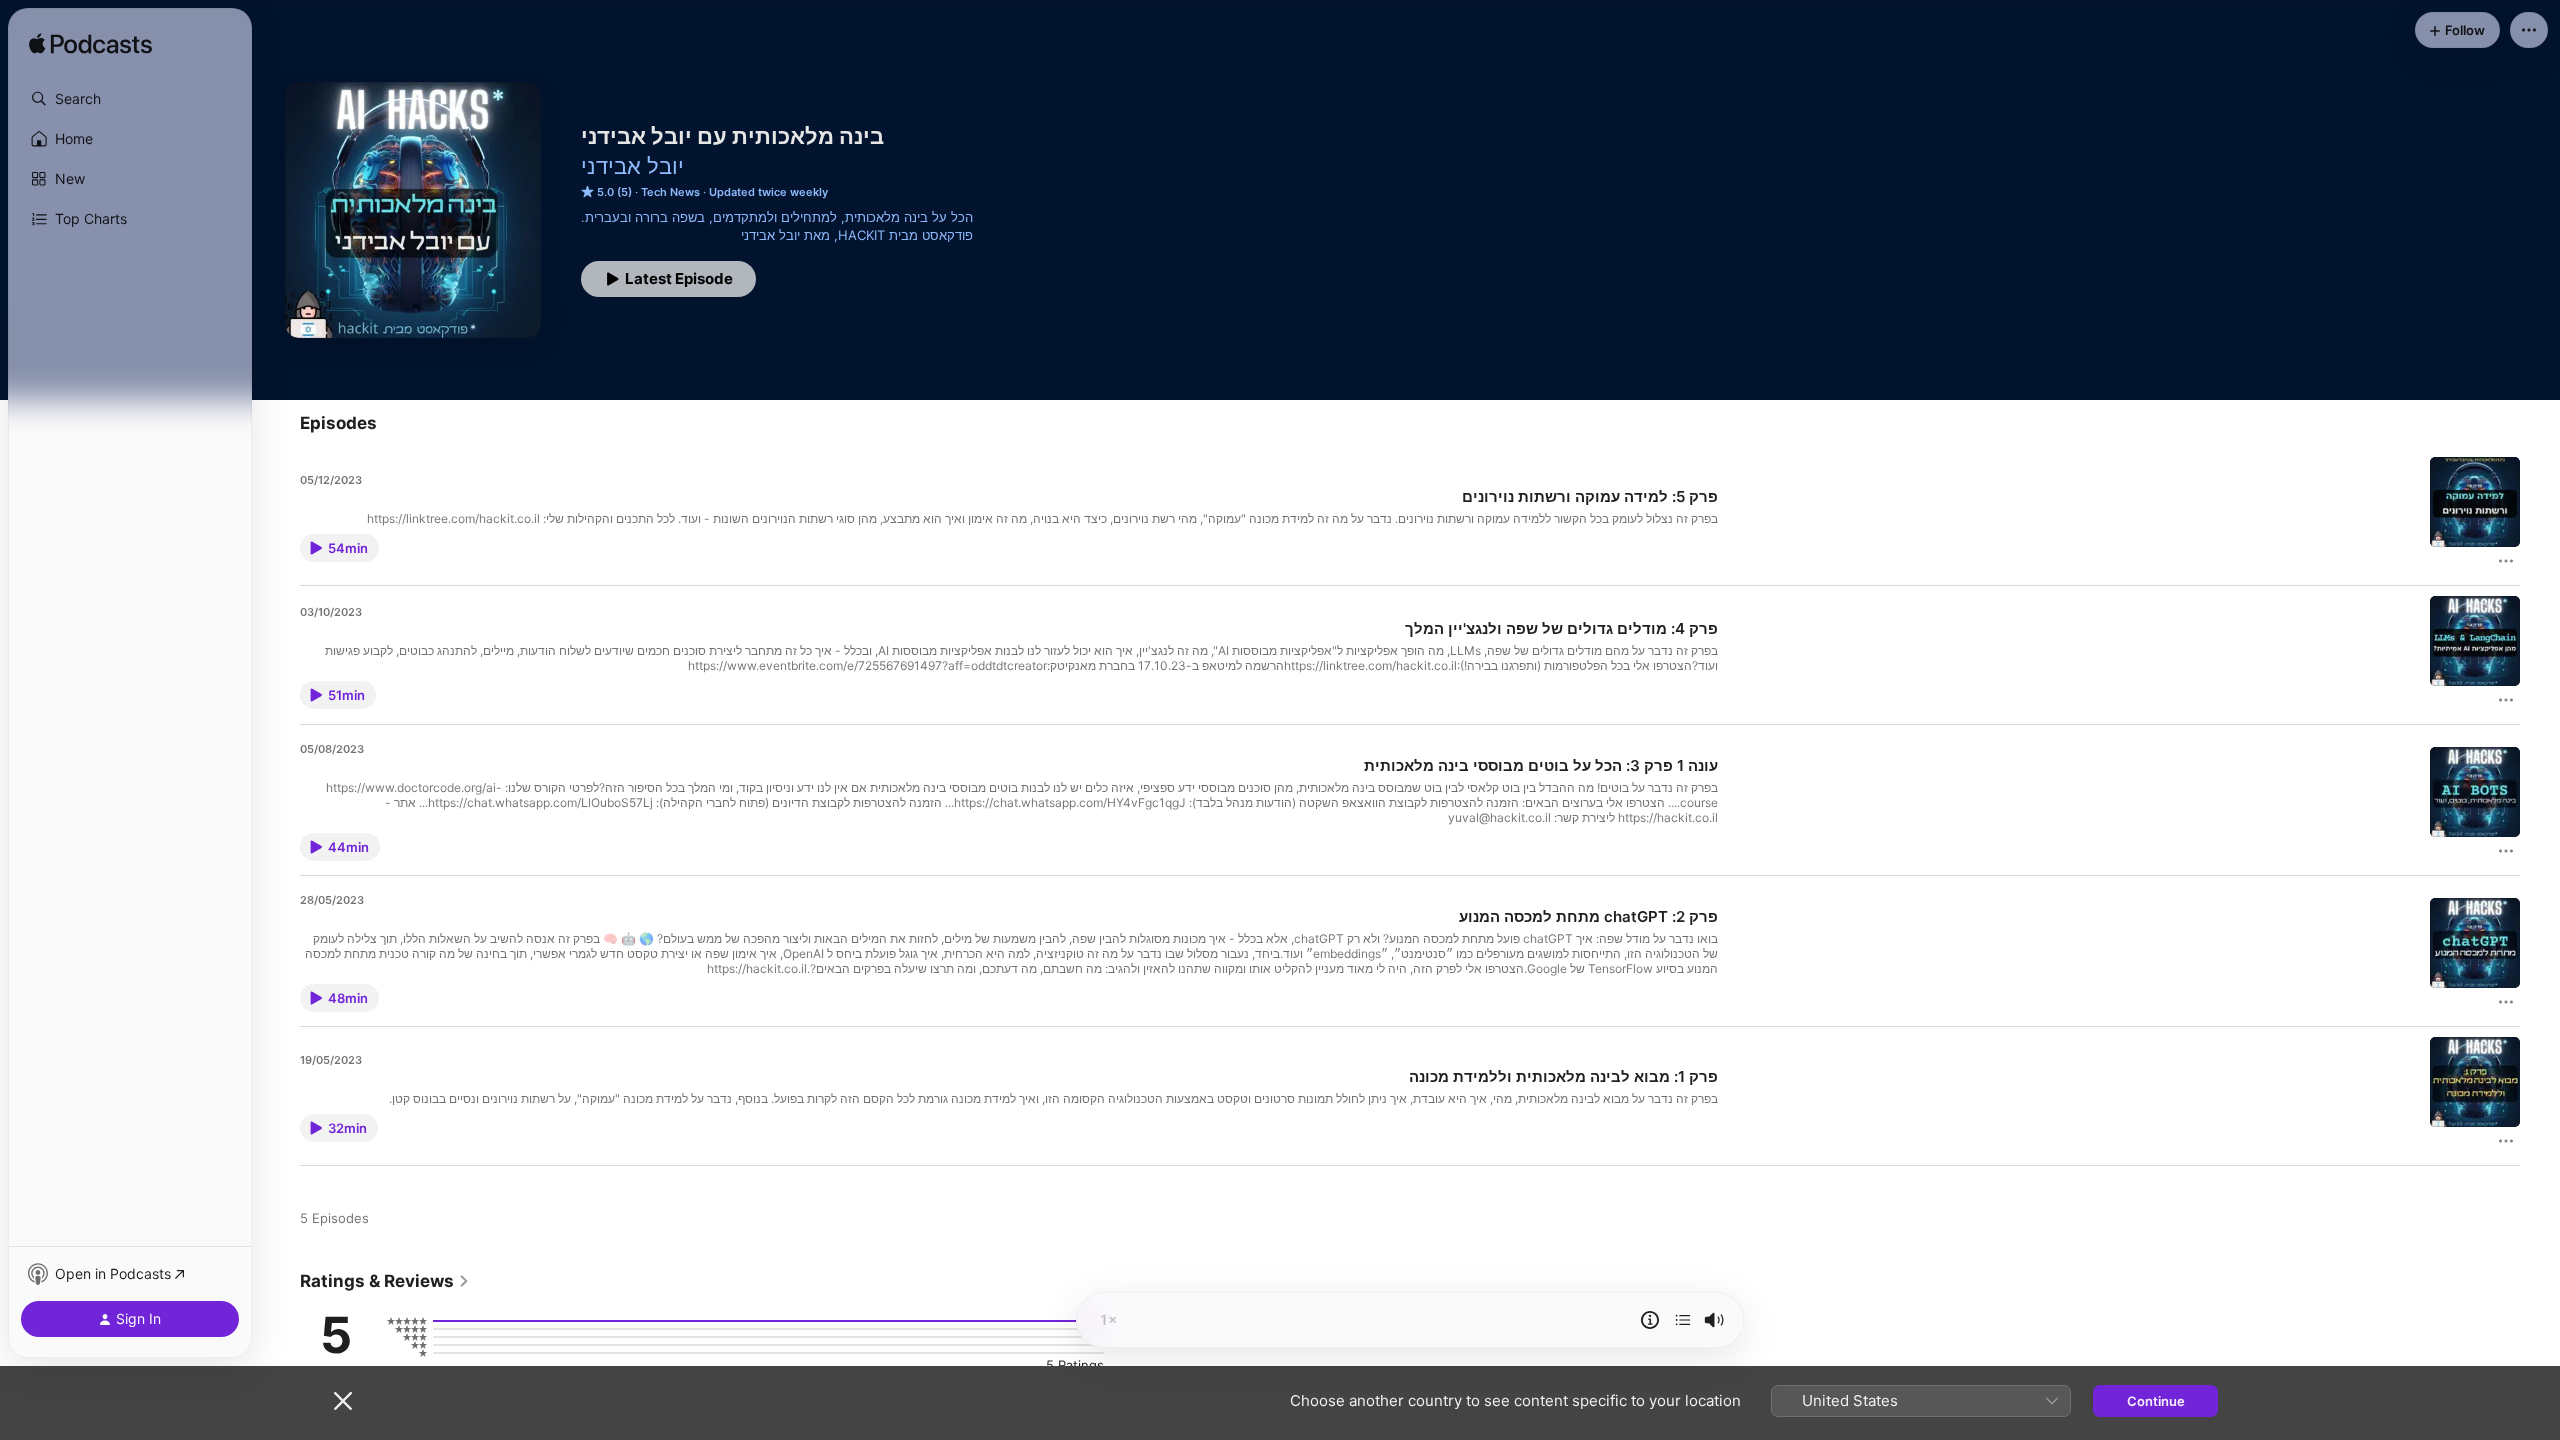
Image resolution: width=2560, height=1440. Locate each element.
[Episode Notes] (1650, 1320)
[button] (130, 99)
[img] (90, 45)
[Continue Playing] (1683, 1320)
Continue (2156, 1401)
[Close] (343, 1401)
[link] (385, 1281)
